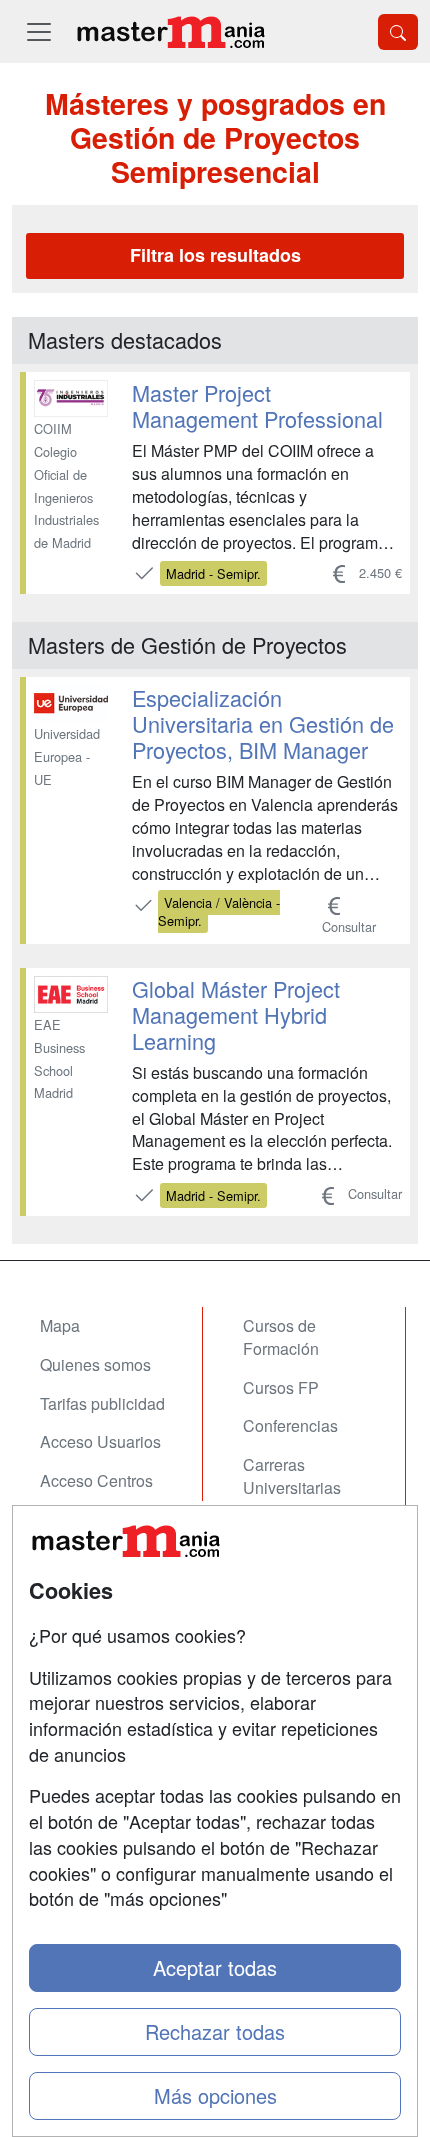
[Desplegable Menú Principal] (39, 31)
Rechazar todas (215, 2031)
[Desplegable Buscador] (398, 32)
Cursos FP (281, 1387)
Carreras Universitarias (292, 1476)
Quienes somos (95, 1364)
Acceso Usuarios (100, 1441)
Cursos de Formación (281, 1337)
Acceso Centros (96, 1480)
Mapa (60, 1325)
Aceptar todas (215, 1967)
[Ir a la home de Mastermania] (170, 31)
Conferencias (290, 1425)
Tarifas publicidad (102, 1403)
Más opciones (215, 2095)
